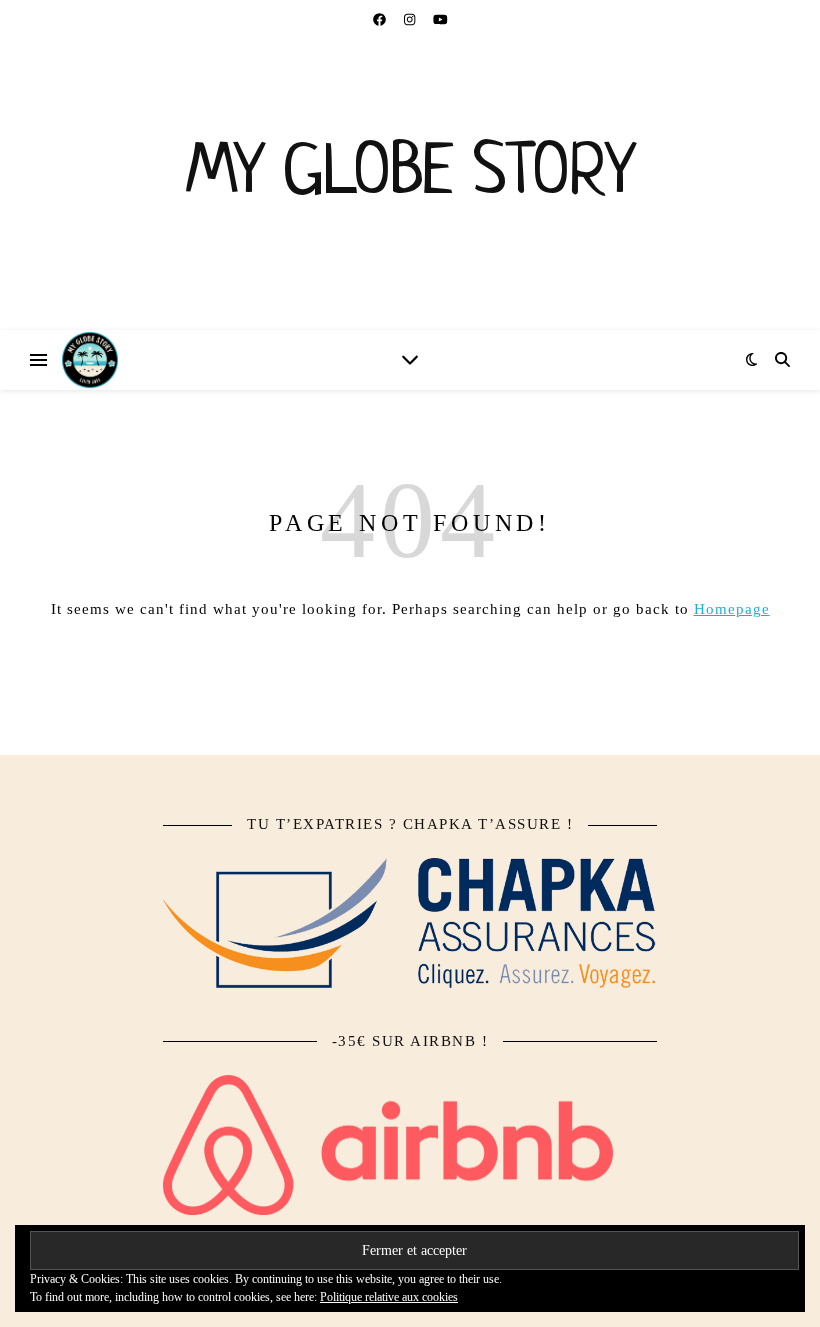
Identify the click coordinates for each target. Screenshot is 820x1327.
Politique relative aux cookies (389, 1297)
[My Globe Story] (410, 185)
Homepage (732, 609)
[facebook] (381, 19)
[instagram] (411, 19)
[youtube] (440, 19)
